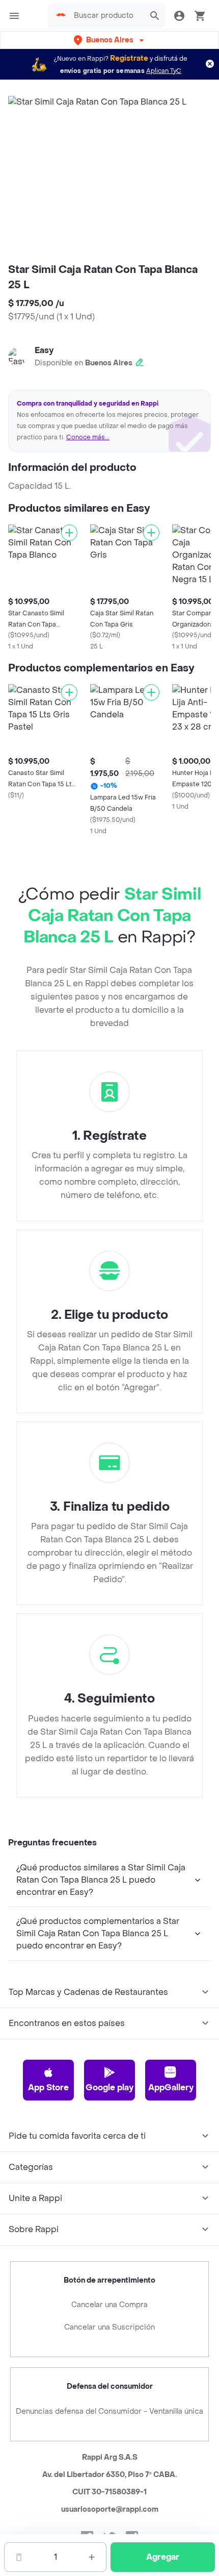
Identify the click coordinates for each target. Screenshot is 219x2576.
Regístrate (129, 58)
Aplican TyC (164, 71)
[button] (110, 40)
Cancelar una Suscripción (109, 2327)
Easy (44, 350)
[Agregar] (69, 533)
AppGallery (171, 2087)
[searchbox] (106, 16)
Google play (109, 2087)
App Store (48, 2087)
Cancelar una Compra (109, 2305)
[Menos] (19, 2557)
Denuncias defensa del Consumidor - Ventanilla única (109, 2411)
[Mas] (92, 2557)
